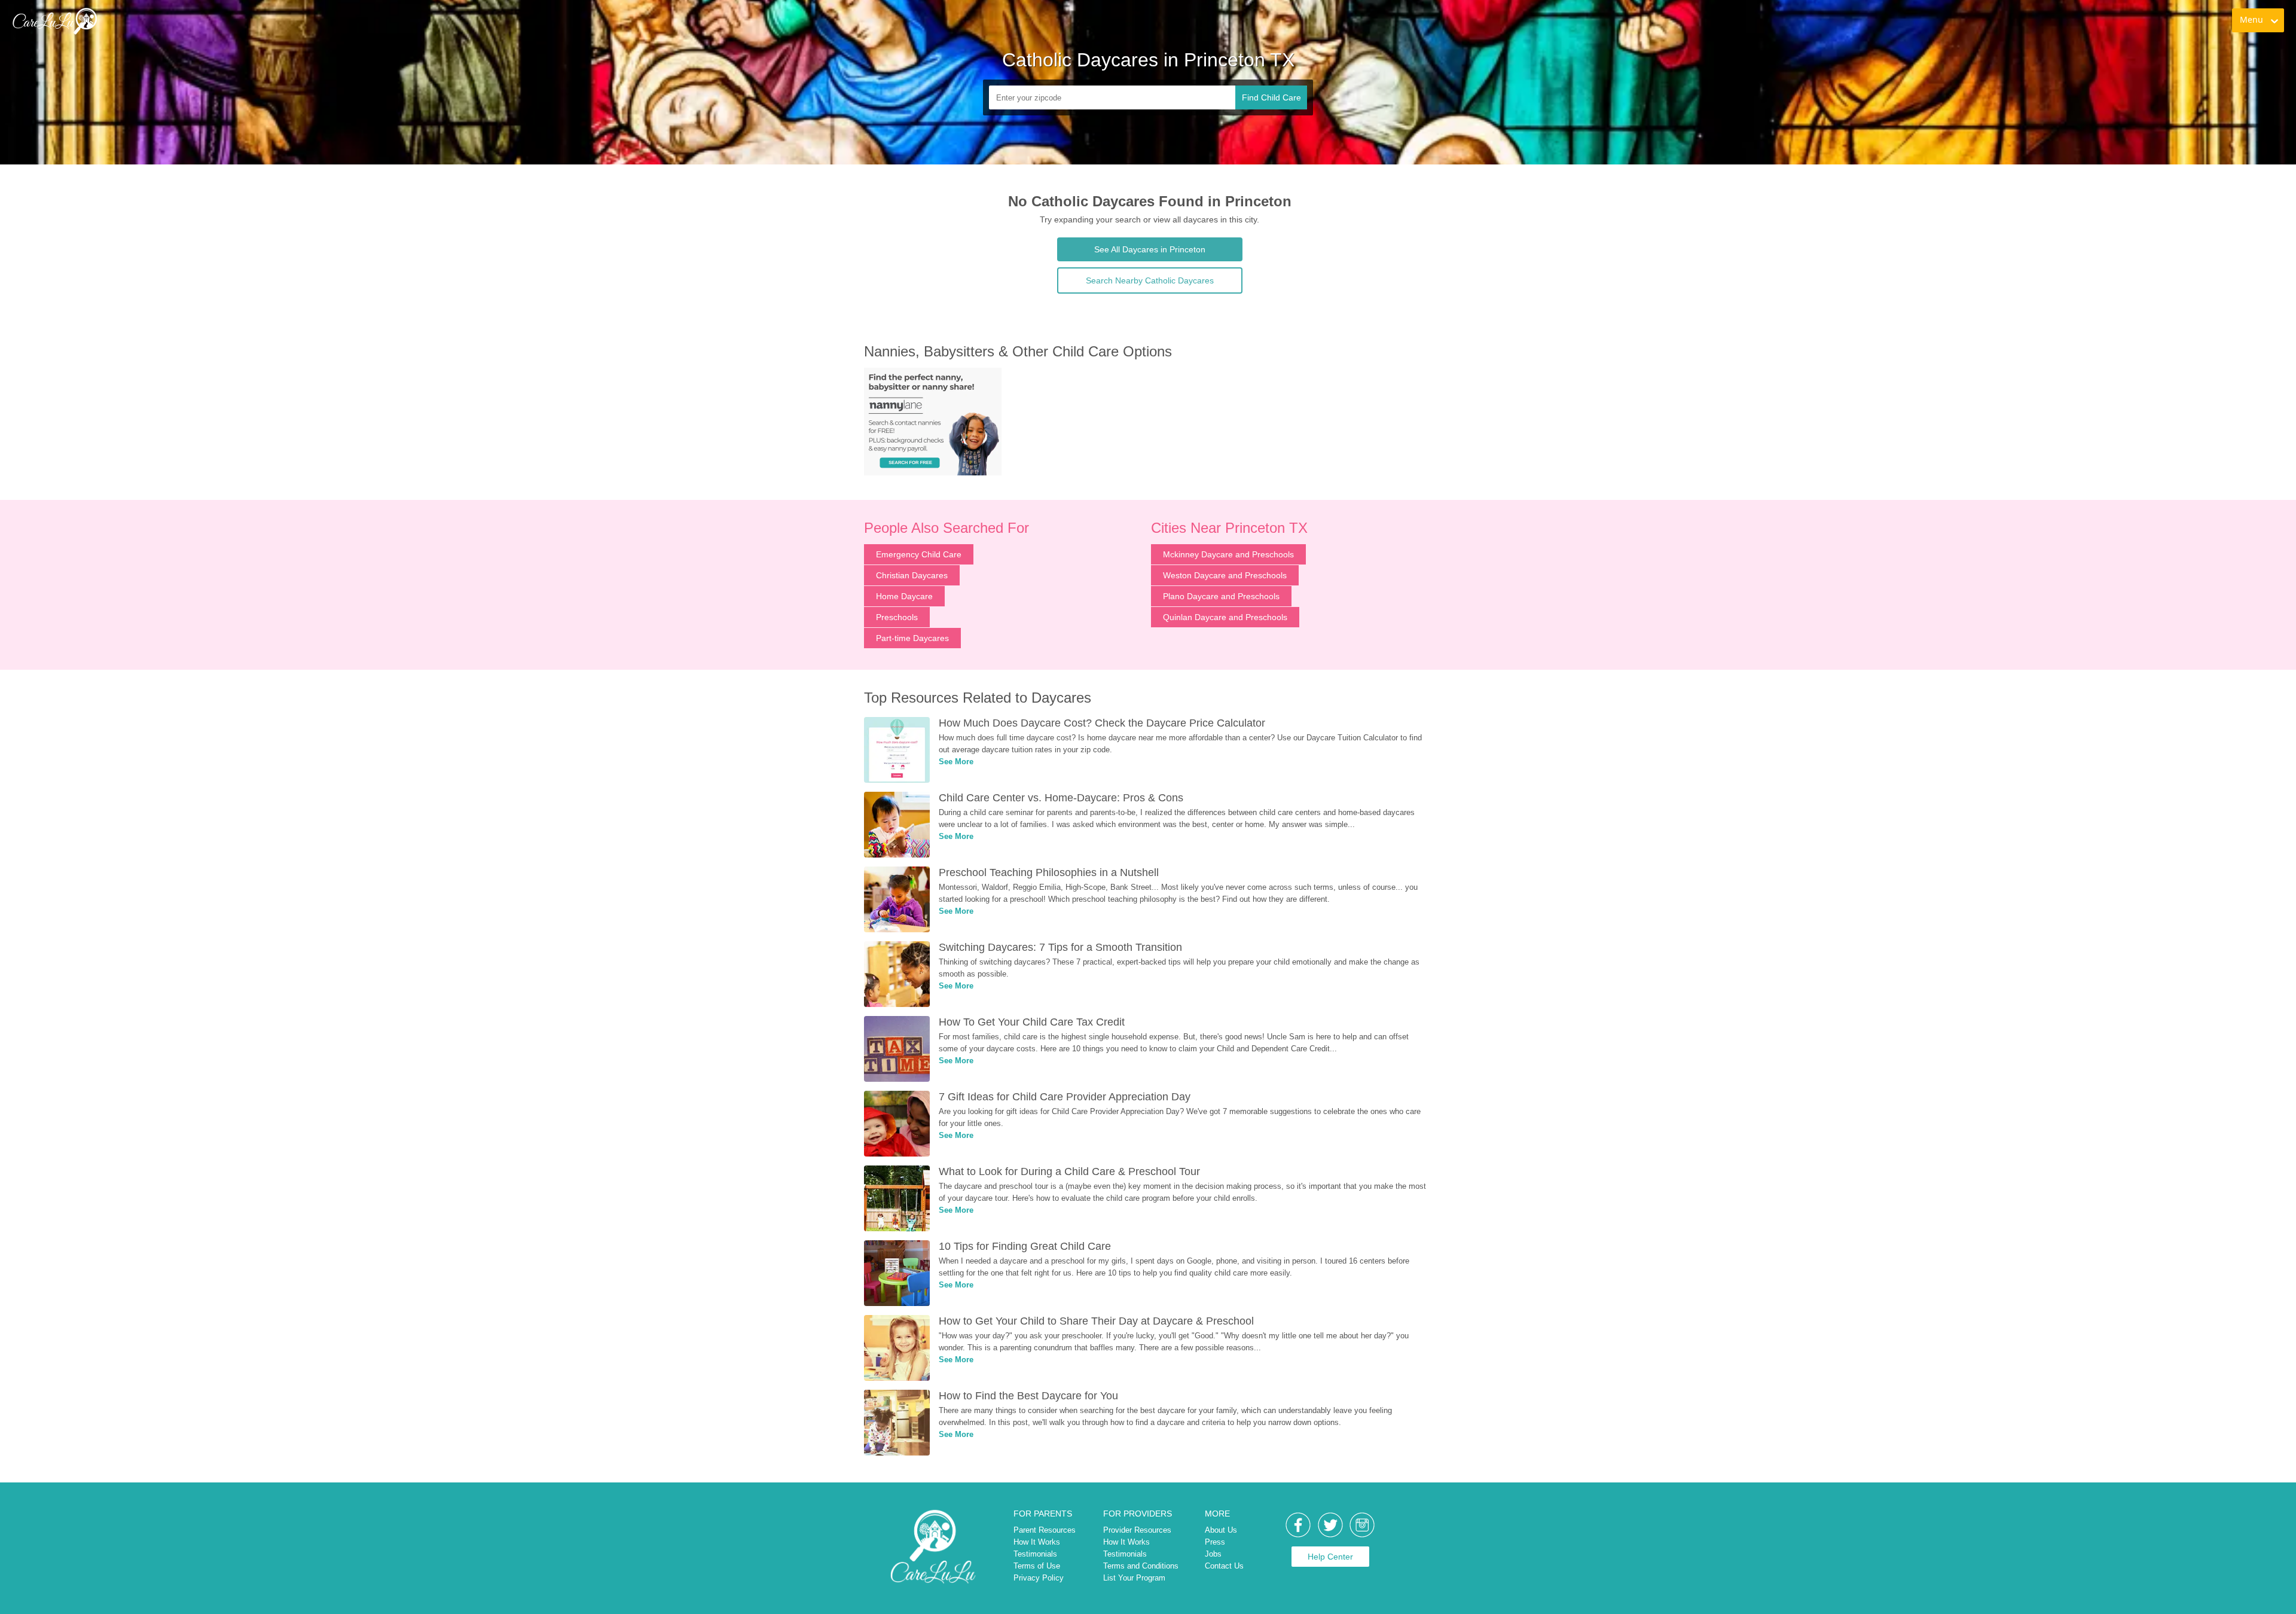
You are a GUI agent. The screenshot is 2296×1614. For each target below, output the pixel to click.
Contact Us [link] (1224, 1566)
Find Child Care (1271, 97)
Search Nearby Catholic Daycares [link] (1150, 280)
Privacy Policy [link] (1039, 1578)
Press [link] (1215, 1542)
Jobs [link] (1213, 1554)
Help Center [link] (1330, 1557)
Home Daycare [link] (904, 596)
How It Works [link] (1037, 1542)
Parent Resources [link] (1045, 1530)
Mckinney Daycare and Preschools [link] (1228, 554)
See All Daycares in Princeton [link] (1150, 249)
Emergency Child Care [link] (919, 554)
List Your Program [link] (1134, 1578)
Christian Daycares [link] (912, 575)
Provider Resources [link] (1137, 1530)
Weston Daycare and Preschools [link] (1225, 575)
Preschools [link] (897, 617)
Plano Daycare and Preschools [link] (1221, 596)
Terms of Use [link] (1037, 1566)
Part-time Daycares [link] (912, 638)
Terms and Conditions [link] (1141, 1566)
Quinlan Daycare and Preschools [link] (1225, 617)
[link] (54, 21)
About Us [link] (1221, 1530)
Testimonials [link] (1035, 1554)
